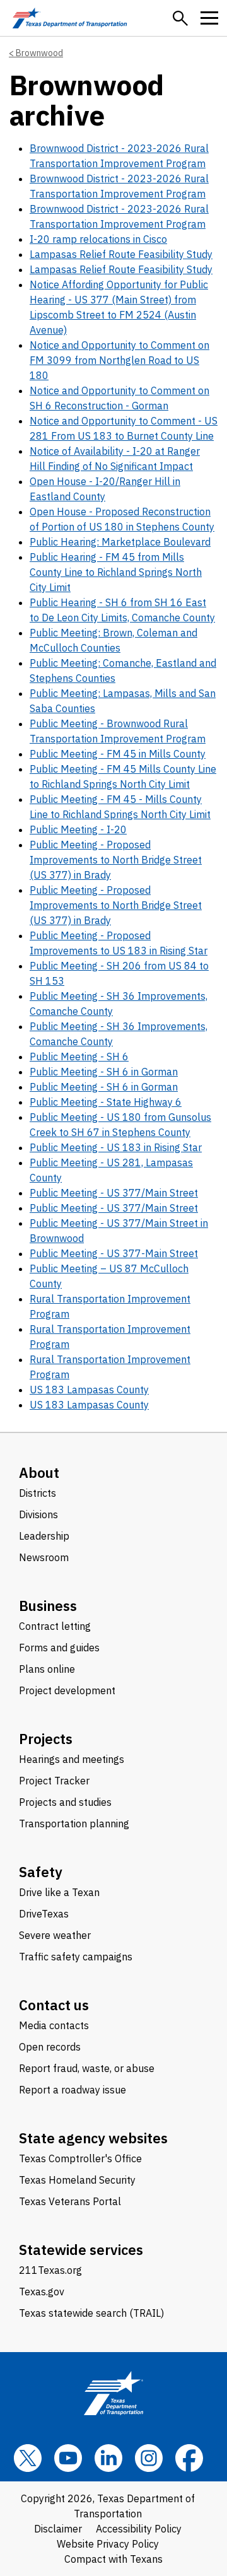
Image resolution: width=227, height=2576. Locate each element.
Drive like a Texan (59, 1892)
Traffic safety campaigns (76, 1957)
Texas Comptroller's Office (80, 2158)
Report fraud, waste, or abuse (87, 2068)
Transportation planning (74, 1824)
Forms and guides (59, 1648)
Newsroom (44, 1557)
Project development (67, 1690)
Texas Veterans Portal (70, 2201)
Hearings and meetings (72, 1759)
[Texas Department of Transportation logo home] (70, 18)
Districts (38, 1493)
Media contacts (54, 2025)
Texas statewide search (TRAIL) (91, 2313)
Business (48, 1606)
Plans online (47, 1669)
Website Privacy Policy (108, 2544)
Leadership (44, 1536)
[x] (28, 2458)
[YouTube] (68, 2458)
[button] (180, 18)
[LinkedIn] (108, 2458)
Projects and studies (65, 1802)
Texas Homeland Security (77, 2180)
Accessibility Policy (139, 2529)
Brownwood (39, 53)
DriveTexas (44, 1914)
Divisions (38, 1514)
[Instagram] (149, 2458)
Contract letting (55, 1626)
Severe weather (55, 1935)
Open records (50, 2047)
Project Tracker (54, 1781)
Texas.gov (42, 2292)
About (39, 1472)
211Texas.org (50, 2270)
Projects (46, 1739)
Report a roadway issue (73, 2090)
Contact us (54, 2005)
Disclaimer (58, 2529)
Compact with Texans (113, 2559)
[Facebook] (189, 2458)
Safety (41, 1872)
